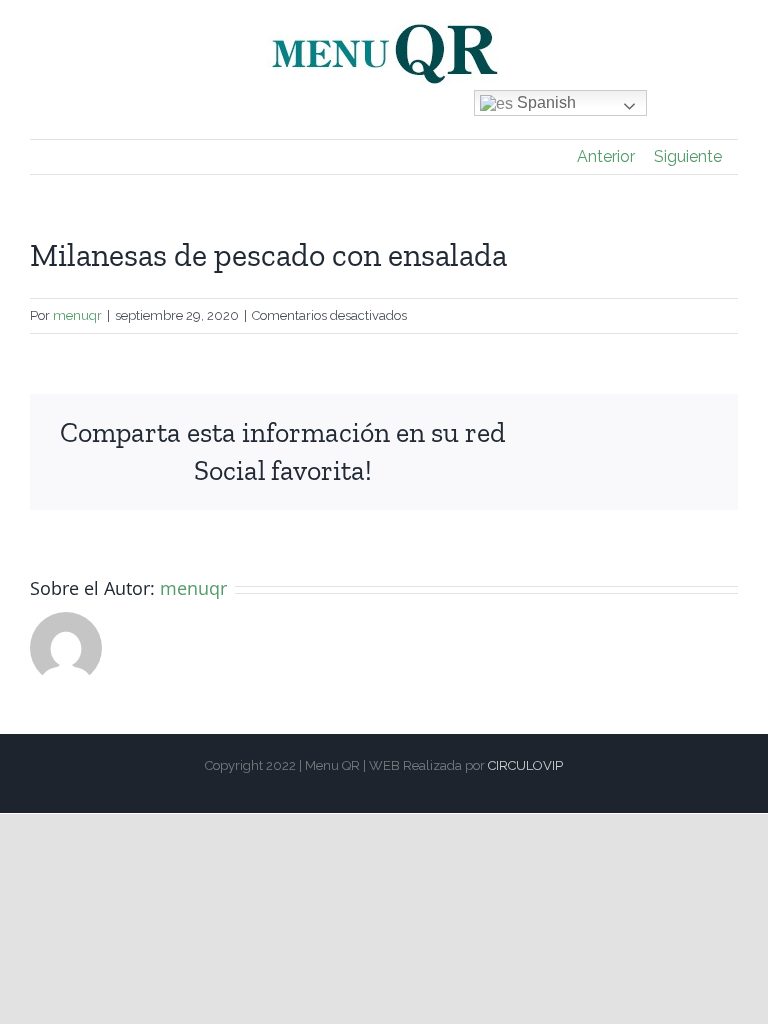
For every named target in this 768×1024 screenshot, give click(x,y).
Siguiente (688, 156)
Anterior (606, 156)
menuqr (77, 315)
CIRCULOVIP (525, 765)
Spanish (544, 102)
